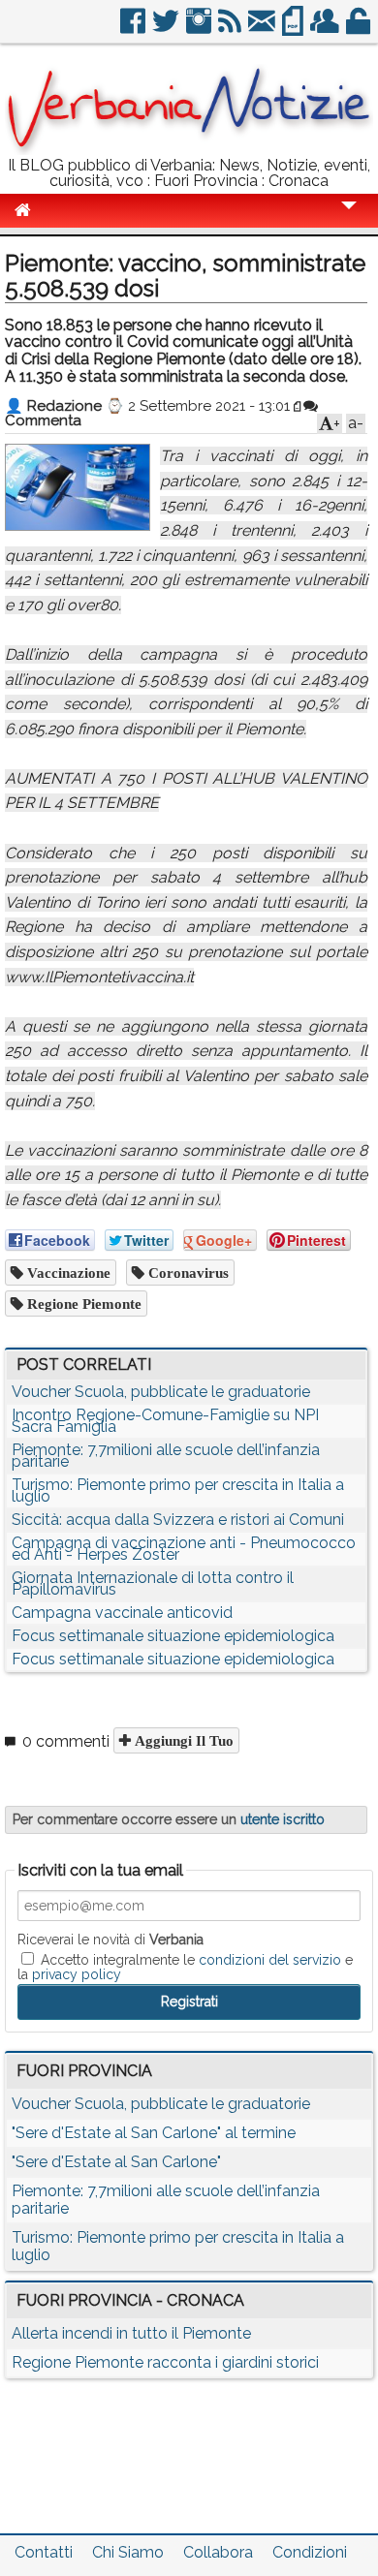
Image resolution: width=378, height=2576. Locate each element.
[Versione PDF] (294, 29)
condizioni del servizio (270, 1960)
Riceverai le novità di (110, 1940)
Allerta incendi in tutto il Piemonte (131, 2333)
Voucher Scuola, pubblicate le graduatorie (161, 1392)
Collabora (218, 2552)
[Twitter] (167, 29)
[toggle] (349, 218)
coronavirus (187, 1272)
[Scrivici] (263, 29)
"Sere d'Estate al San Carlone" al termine (154, 2133)
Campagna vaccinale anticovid (122, 1613)
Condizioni (310, 2552)
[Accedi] (360, 29)
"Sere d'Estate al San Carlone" (116, 2162)
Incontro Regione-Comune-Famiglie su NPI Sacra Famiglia (165, 1421)
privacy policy (77, 1974)
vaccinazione (67, 1272)
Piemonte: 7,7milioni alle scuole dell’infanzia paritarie (166, 1456)
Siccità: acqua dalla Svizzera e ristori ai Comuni (178, 1520)
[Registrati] (326, 29)
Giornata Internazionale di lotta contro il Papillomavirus (153, 1583)
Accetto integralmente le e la (185, 1967)
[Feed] (231, 29)
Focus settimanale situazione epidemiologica (173, 1636)
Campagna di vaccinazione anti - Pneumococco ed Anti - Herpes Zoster (184, 1549)
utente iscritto (283, 1819)
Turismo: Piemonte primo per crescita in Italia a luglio (178, 1490)
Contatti (44, 2552)
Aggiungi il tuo (182, 1740)
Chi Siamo (128, 2552)
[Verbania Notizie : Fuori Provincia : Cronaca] (189, 150)
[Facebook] (134, 29)
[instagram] (200, 29)
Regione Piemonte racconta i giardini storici (165, 2362)
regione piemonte (82, 1304)
